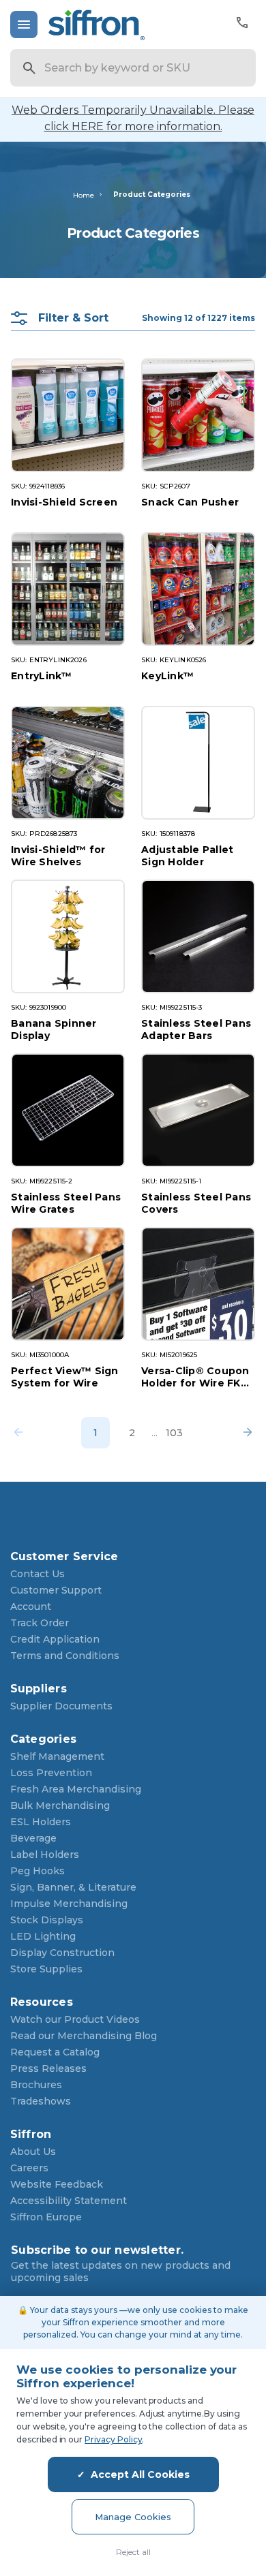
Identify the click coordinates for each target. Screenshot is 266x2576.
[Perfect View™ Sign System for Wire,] (68, 1284)
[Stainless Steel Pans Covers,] (198, 1110)
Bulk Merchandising (60, 1805)
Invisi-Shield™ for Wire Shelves (58, 855)
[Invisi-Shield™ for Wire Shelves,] (68, 763)
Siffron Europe (46, 2217)
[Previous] (23, 1433)
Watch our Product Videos (75, 2019)
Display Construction (62, 1953)
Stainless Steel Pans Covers (196, 1203)
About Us (33, 2152)
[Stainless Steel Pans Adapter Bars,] (198, 936)
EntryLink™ (42, 676)
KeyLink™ (167, 676)
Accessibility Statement (69, 2201)
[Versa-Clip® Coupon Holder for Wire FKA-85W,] (198, 1284)
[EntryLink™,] (68, 589)
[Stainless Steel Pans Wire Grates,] (68, 1110)
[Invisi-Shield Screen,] (68, 415)
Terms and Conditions (65, 1656)
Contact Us (38, 1574)
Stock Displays (47, 1920)
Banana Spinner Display (54, 1029)
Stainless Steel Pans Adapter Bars (196, 1029)
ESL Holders (41, 1822)
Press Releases (48, 2068)
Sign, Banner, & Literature (73, 1887)
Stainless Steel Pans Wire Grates (66, 1203)
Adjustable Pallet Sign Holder (187, 855)
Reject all (133, 2552)
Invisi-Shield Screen (64, 502)
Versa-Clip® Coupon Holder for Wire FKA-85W (197, 1377)
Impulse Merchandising (69, 1904)
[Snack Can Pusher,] (198, 415)
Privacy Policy (113, 2439)
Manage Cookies (133, 2517)
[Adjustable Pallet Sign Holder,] (198, 763)
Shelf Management (57, 1756)
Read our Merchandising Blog (84, 2036)
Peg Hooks (38, 1871)
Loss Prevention (51, 1773)
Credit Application (55, 1639)
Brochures (36, 2085)
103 (174, 1433)
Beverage (33, 1838)
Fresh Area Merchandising (76, 1789)
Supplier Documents (61, 1706)
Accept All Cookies (140, 2474)
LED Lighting (43, 1936)
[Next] (243, 1433)
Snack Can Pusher (190, 502)
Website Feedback (57, 2184)
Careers (29, 2168)
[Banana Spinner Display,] (68, 936)
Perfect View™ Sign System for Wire (65, 1377)
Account (31, 1607)
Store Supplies (46, 1969)
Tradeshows (41, 2101)
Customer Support (56, 1590)
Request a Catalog (55, 2052)
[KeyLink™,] (198, 589)
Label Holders (45, 1855)
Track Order (40, 1623)
